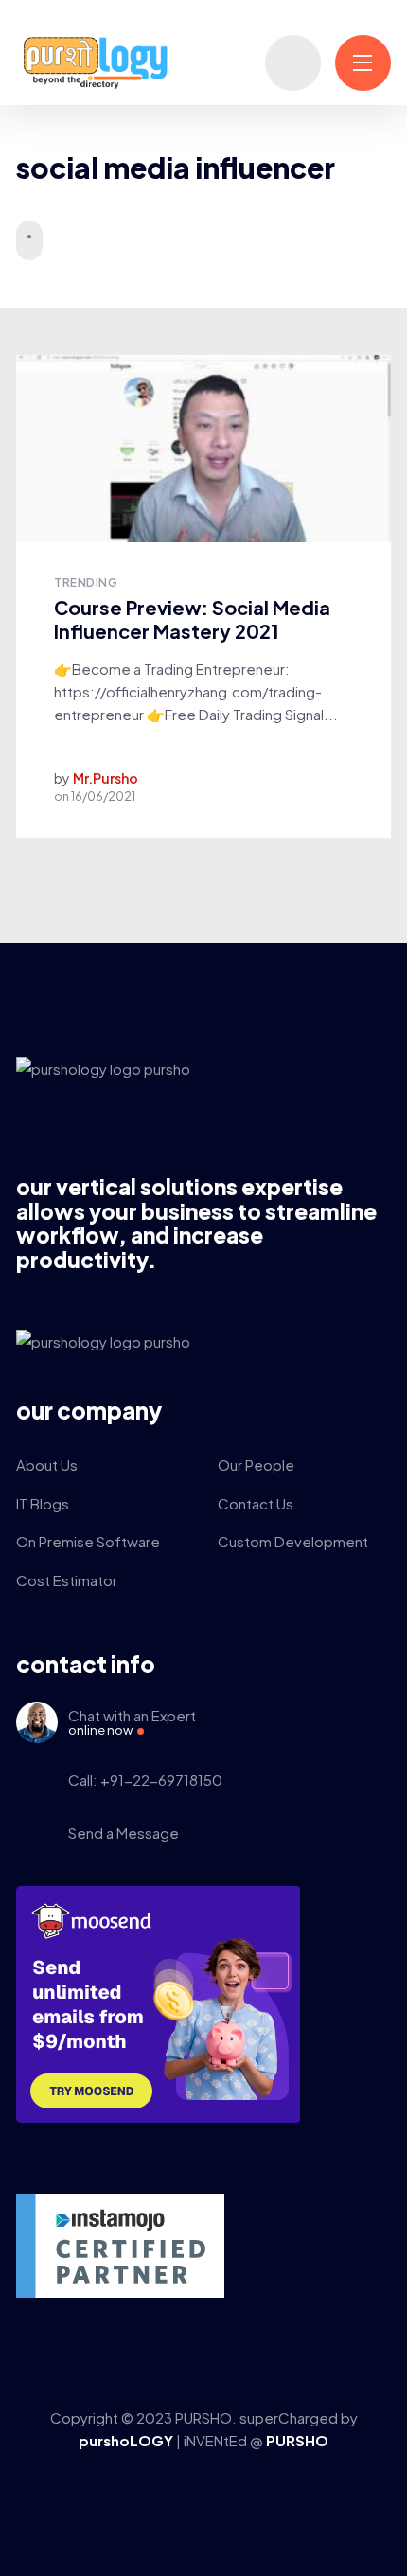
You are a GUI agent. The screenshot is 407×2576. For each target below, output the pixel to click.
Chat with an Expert (132, 1722)
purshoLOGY (127, 2440)
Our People (256, 1464)
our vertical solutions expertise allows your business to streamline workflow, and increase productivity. (196, 1223)
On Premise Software (88, 1541)
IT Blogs (43, 1503)
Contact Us (256, 1503)
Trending (86, 582)
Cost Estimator (67, 1580)
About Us (47, 1464)
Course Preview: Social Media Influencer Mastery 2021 (192, 619)
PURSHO (297, 2440)
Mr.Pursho (106, 778)
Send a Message (124, 1833)
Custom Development (293, 1541)
